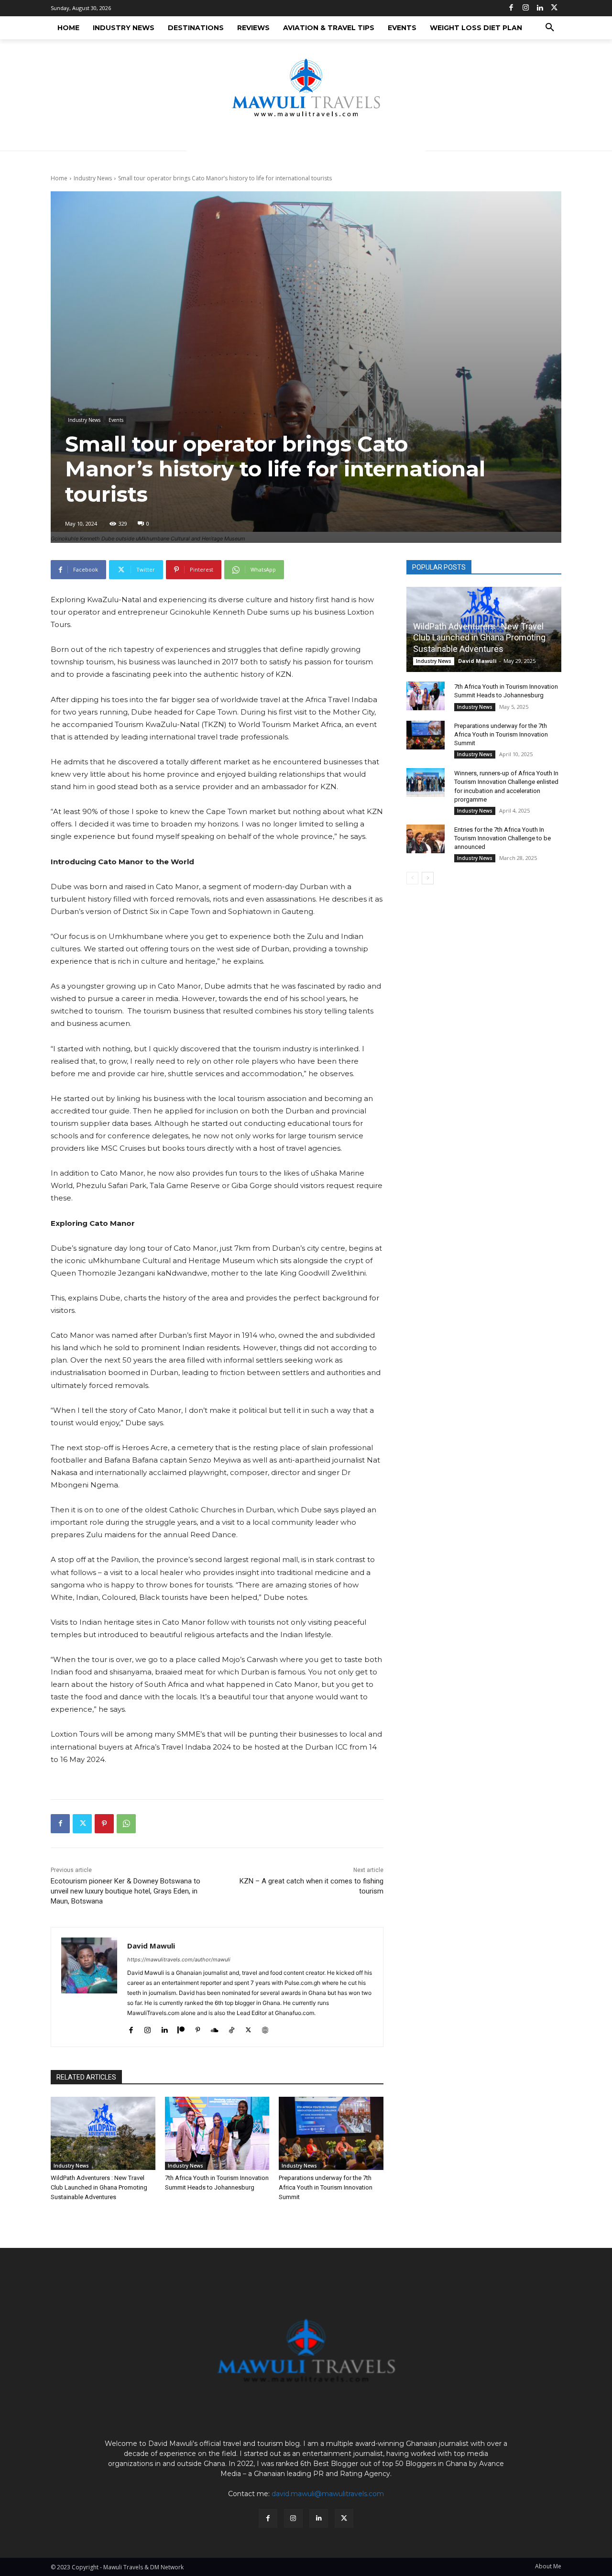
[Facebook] (511, 8)
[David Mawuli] (89, 1987)
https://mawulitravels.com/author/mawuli (179, 1960)
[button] (550, 28)
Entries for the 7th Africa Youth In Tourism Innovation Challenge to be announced (503, 838)
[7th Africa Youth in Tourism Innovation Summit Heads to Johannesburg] (217, 2133)
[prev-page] (412, 878)
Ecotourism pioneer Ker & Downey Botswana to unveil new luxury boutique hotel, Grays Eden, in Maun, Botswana (126, 1891)
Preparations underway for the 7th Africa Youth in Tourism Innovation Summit (326, 2187)
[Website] (265, 2028)
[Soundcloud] (215, 2028)
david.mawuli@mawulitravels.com (328, 2494)
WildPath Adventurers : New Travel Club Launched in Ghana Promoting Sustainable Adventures (99, 2187)
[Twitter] (554, 8)
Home (59, 178)
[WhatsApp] (126, 1824)
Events (116, 420)
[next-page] (428, 878)
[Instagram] (525, 8)
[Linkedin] (540, 8)
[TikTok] (232, 2028)
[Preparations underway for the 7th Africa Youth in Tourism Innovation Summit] (331, 2133)
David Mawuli (151, 1946)
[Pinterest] (104, 1824)
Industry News (93, 178)
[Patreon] (181, 2028)
